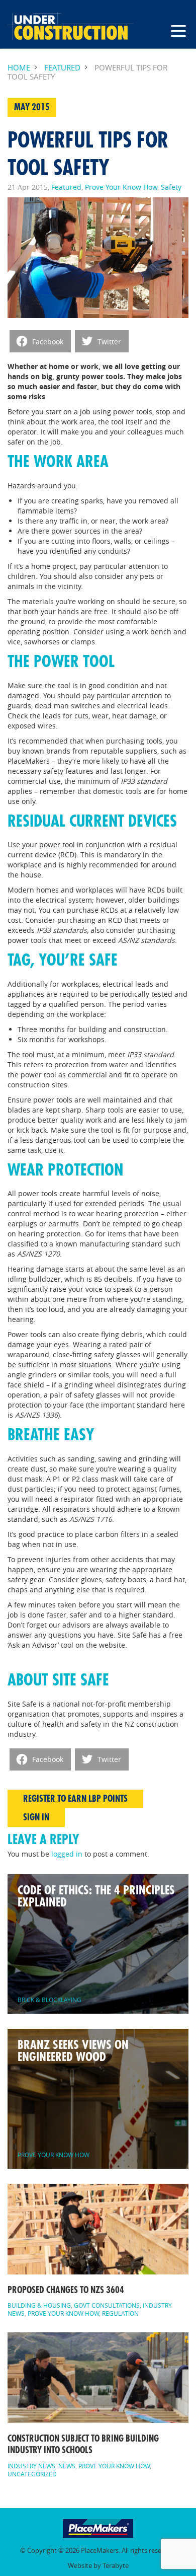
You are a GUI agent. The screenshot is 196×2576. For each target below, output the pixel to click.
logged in (67, 1854)
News (67, 2466)
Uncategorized (32, 2474)
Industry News (31, 2466)
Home (19, 68)
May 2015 (32, 107)
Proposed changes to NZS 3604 (66, 2290)
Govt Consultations (107, 2305)
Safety (171, 187)
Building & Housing (39, 2305)
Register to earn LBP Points (75, 1799)
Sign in (36, 1817)
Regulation (120, 2313)
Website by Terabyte (98, 2566)
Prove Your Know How (121, 187)
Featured (62, 68)
